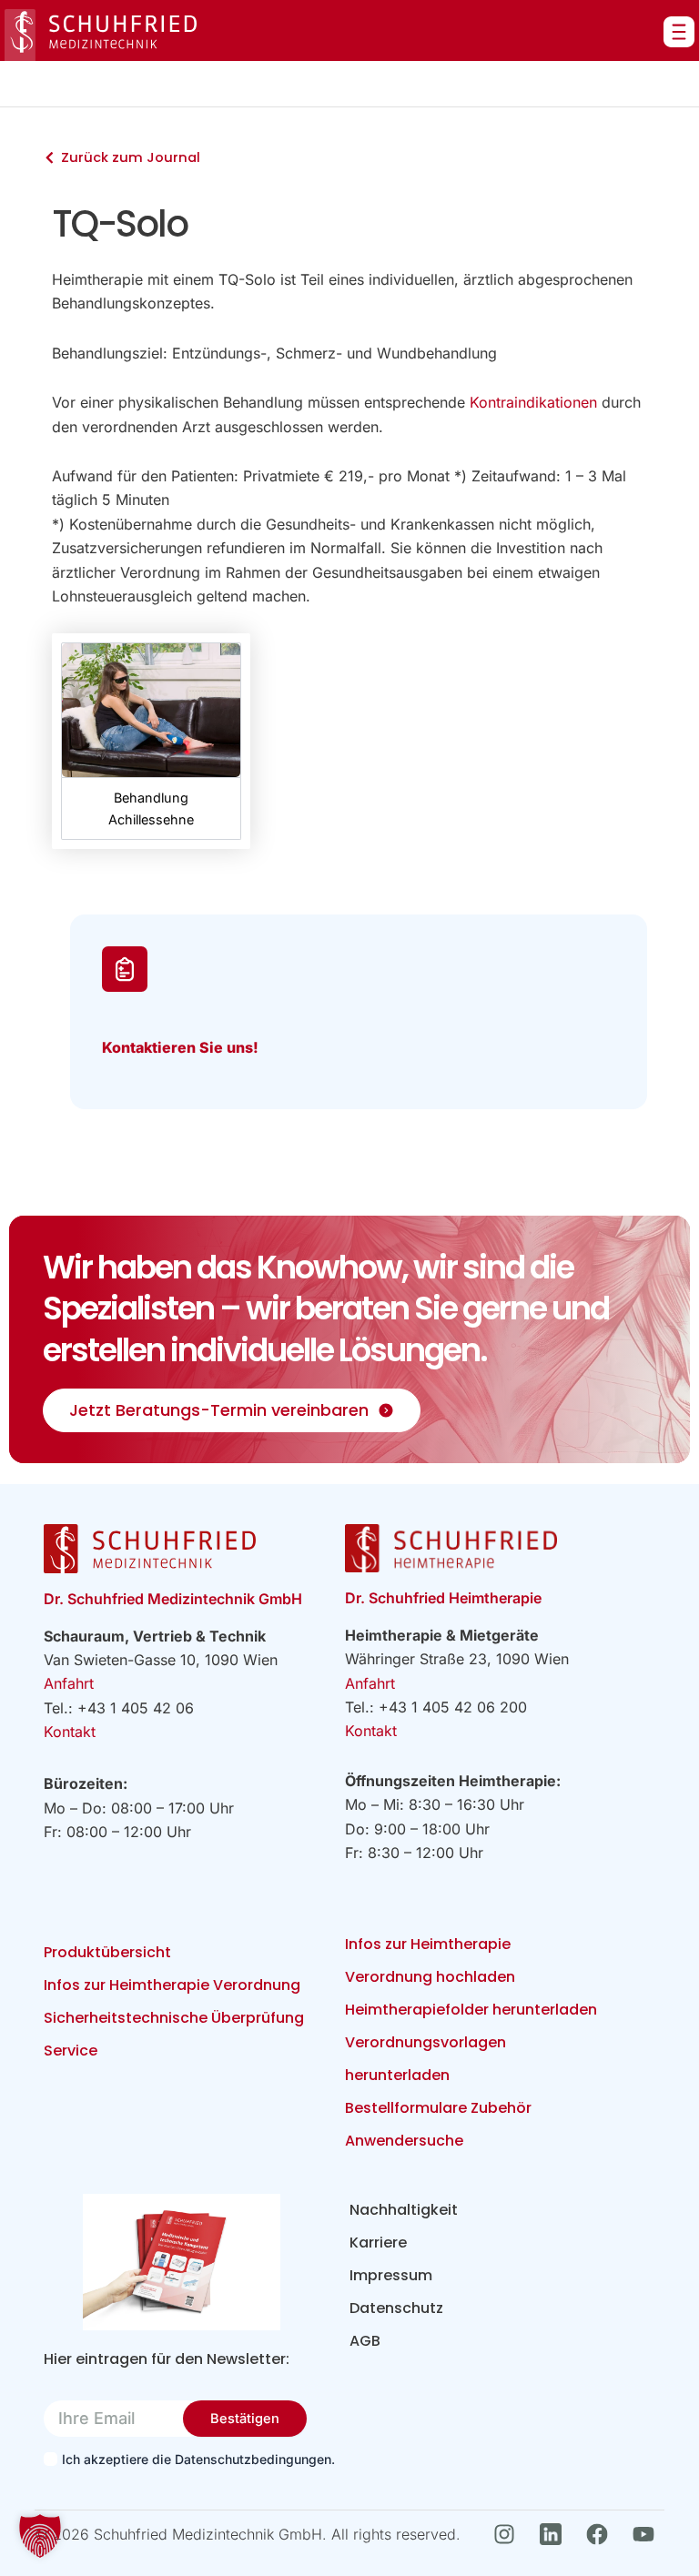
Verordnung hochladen (430, 1977)
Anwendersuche (404, 2141)
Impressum (391, 2275)
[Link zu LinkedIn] (556, 2534)
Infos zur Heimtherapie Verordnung (172, 1985)
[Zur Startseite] (101, 35)
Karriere (378, 2243)
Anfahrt (69, 1683)
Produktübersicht (107, 1952)
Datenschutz (396, 2308)
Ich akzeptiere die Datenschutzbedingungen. (189, 2459)
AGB (365, 2341)
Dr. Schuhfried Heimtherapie (443, 1598)
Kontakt (70, 1732)
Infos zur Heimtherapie (428, 1944)
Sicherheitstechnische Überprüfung (174, 2018)
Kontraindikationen (533, 402)
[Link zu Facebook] (602, 2534)
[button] (40, 2536)
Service (71, 2051)
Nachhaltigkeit (404, 2210)
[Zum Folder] (181, 2262)
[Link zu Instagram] (509, 2534)
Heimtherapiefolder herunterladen (471, 2010)
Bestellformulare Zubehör (438, 2108)
